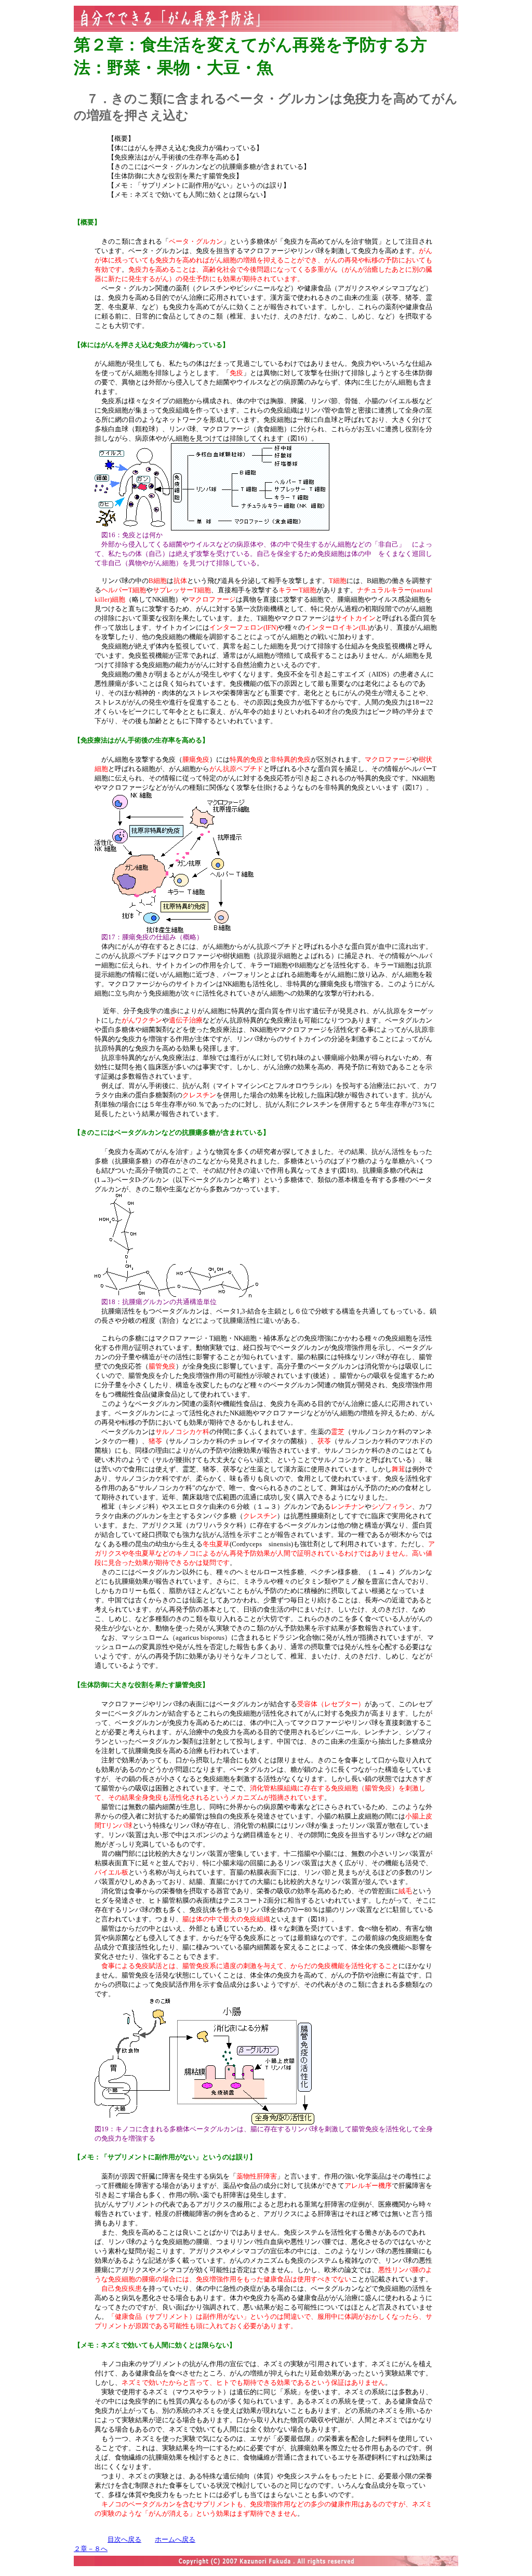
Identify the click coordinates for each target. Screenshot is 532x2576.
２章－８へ (91, 2549)
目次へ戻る (124, 2539)
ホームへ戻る (175, 2539)
